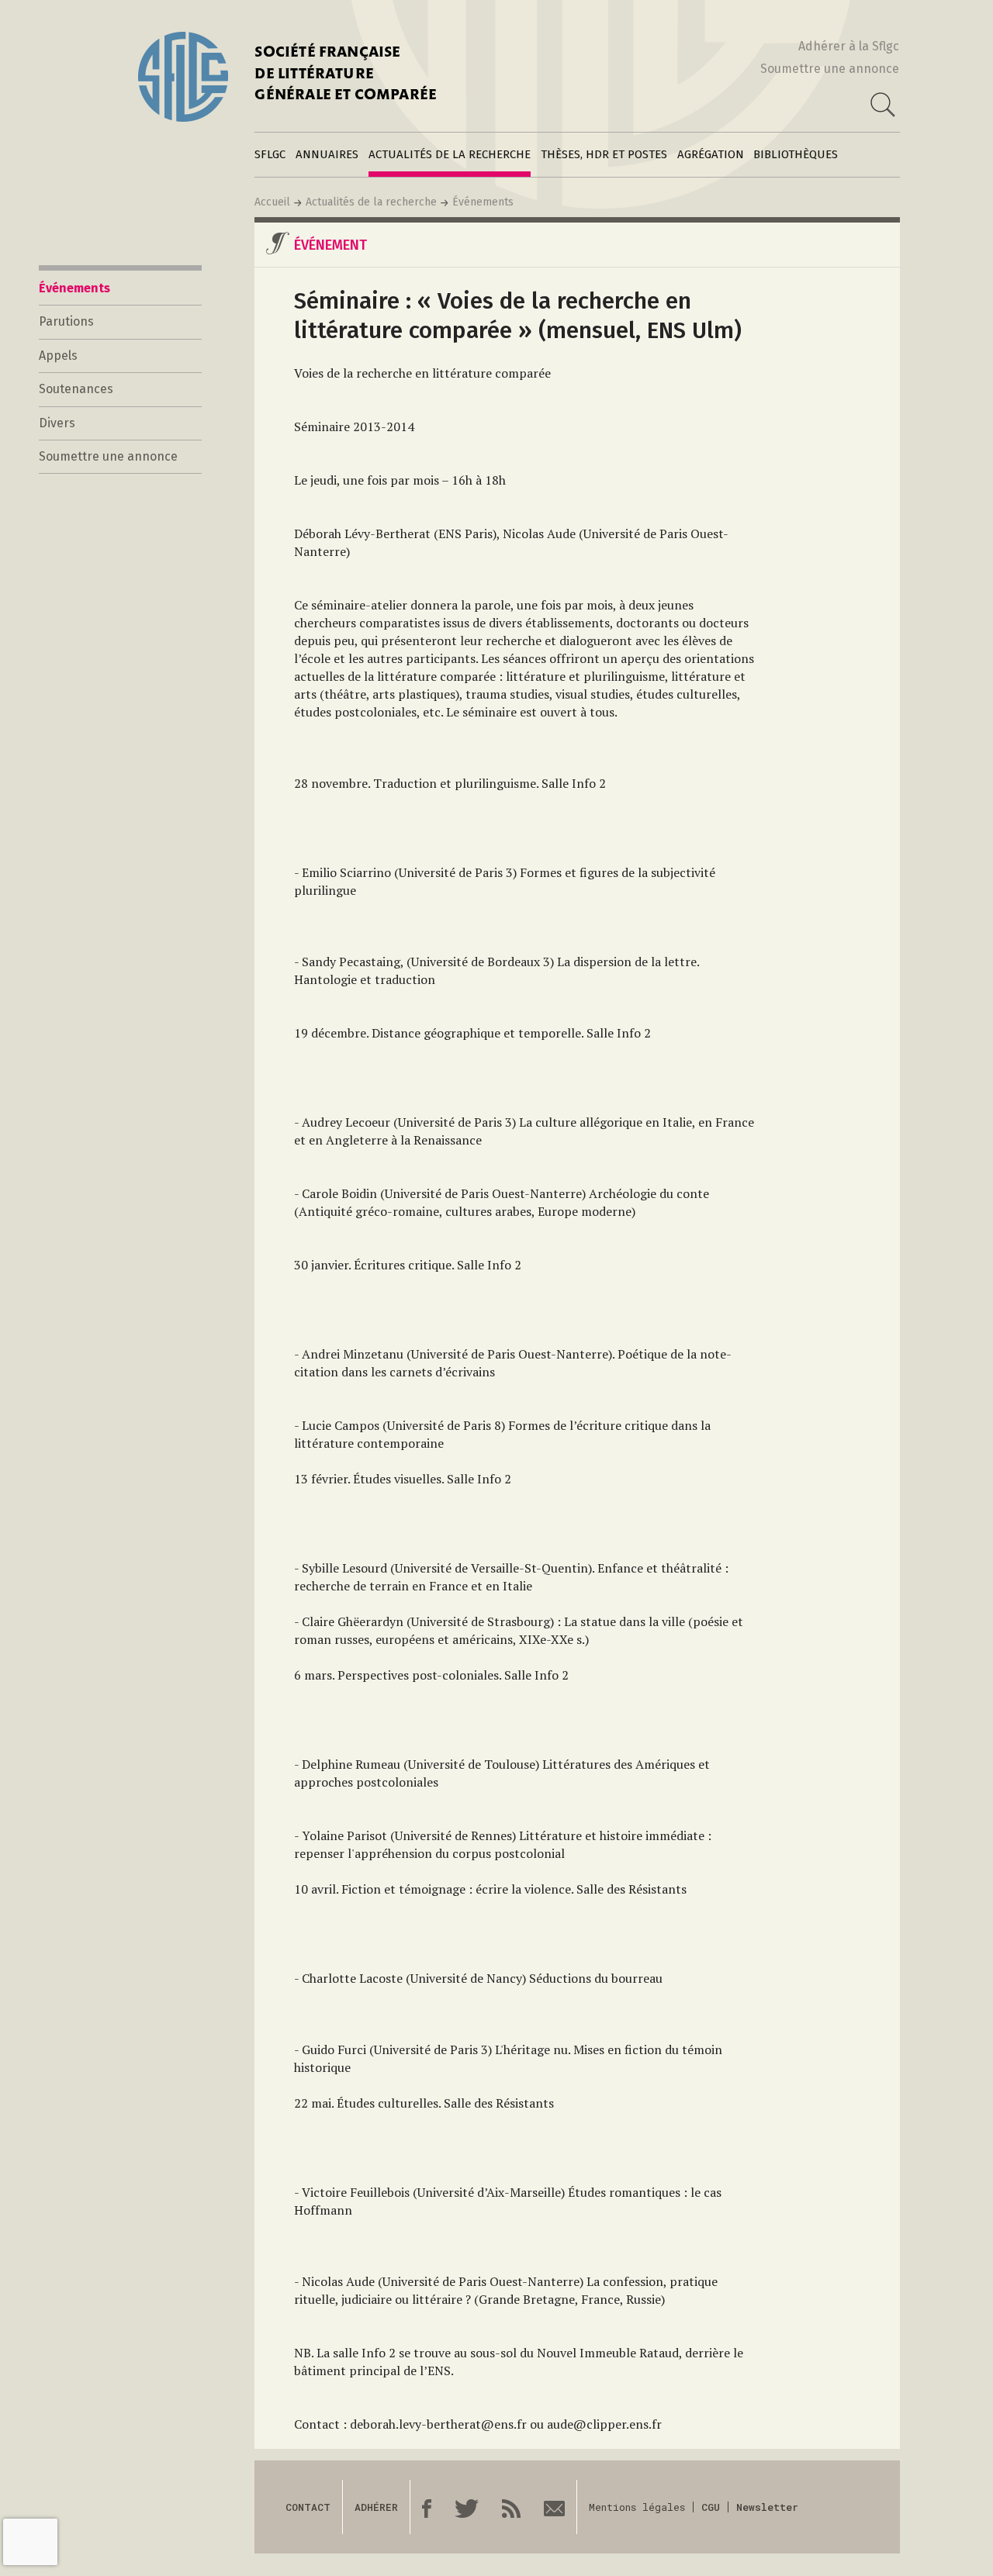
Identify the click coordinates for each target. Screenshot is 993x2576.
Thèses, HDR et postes (604, 154)
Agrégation (711, 154)
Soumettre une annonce (830, 69)
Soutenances (76, 389)
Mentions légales (637, 2507)
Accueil (272, 202)
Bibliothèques (796, 154)
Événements (483, 202)
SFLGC (270, 154)
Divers (57, 423)
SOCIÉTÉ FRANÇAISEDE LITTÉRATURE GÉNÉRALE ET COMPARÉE (346, 75)
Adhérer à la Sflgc (849, 46)
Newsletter (767, 2507)
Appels (58, 356)
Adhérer (376, 2507)
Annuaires (327, 154)
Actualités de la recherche (450, 154)
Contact (308, 2507)
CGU (711, 2507)
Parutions (66, 321)
